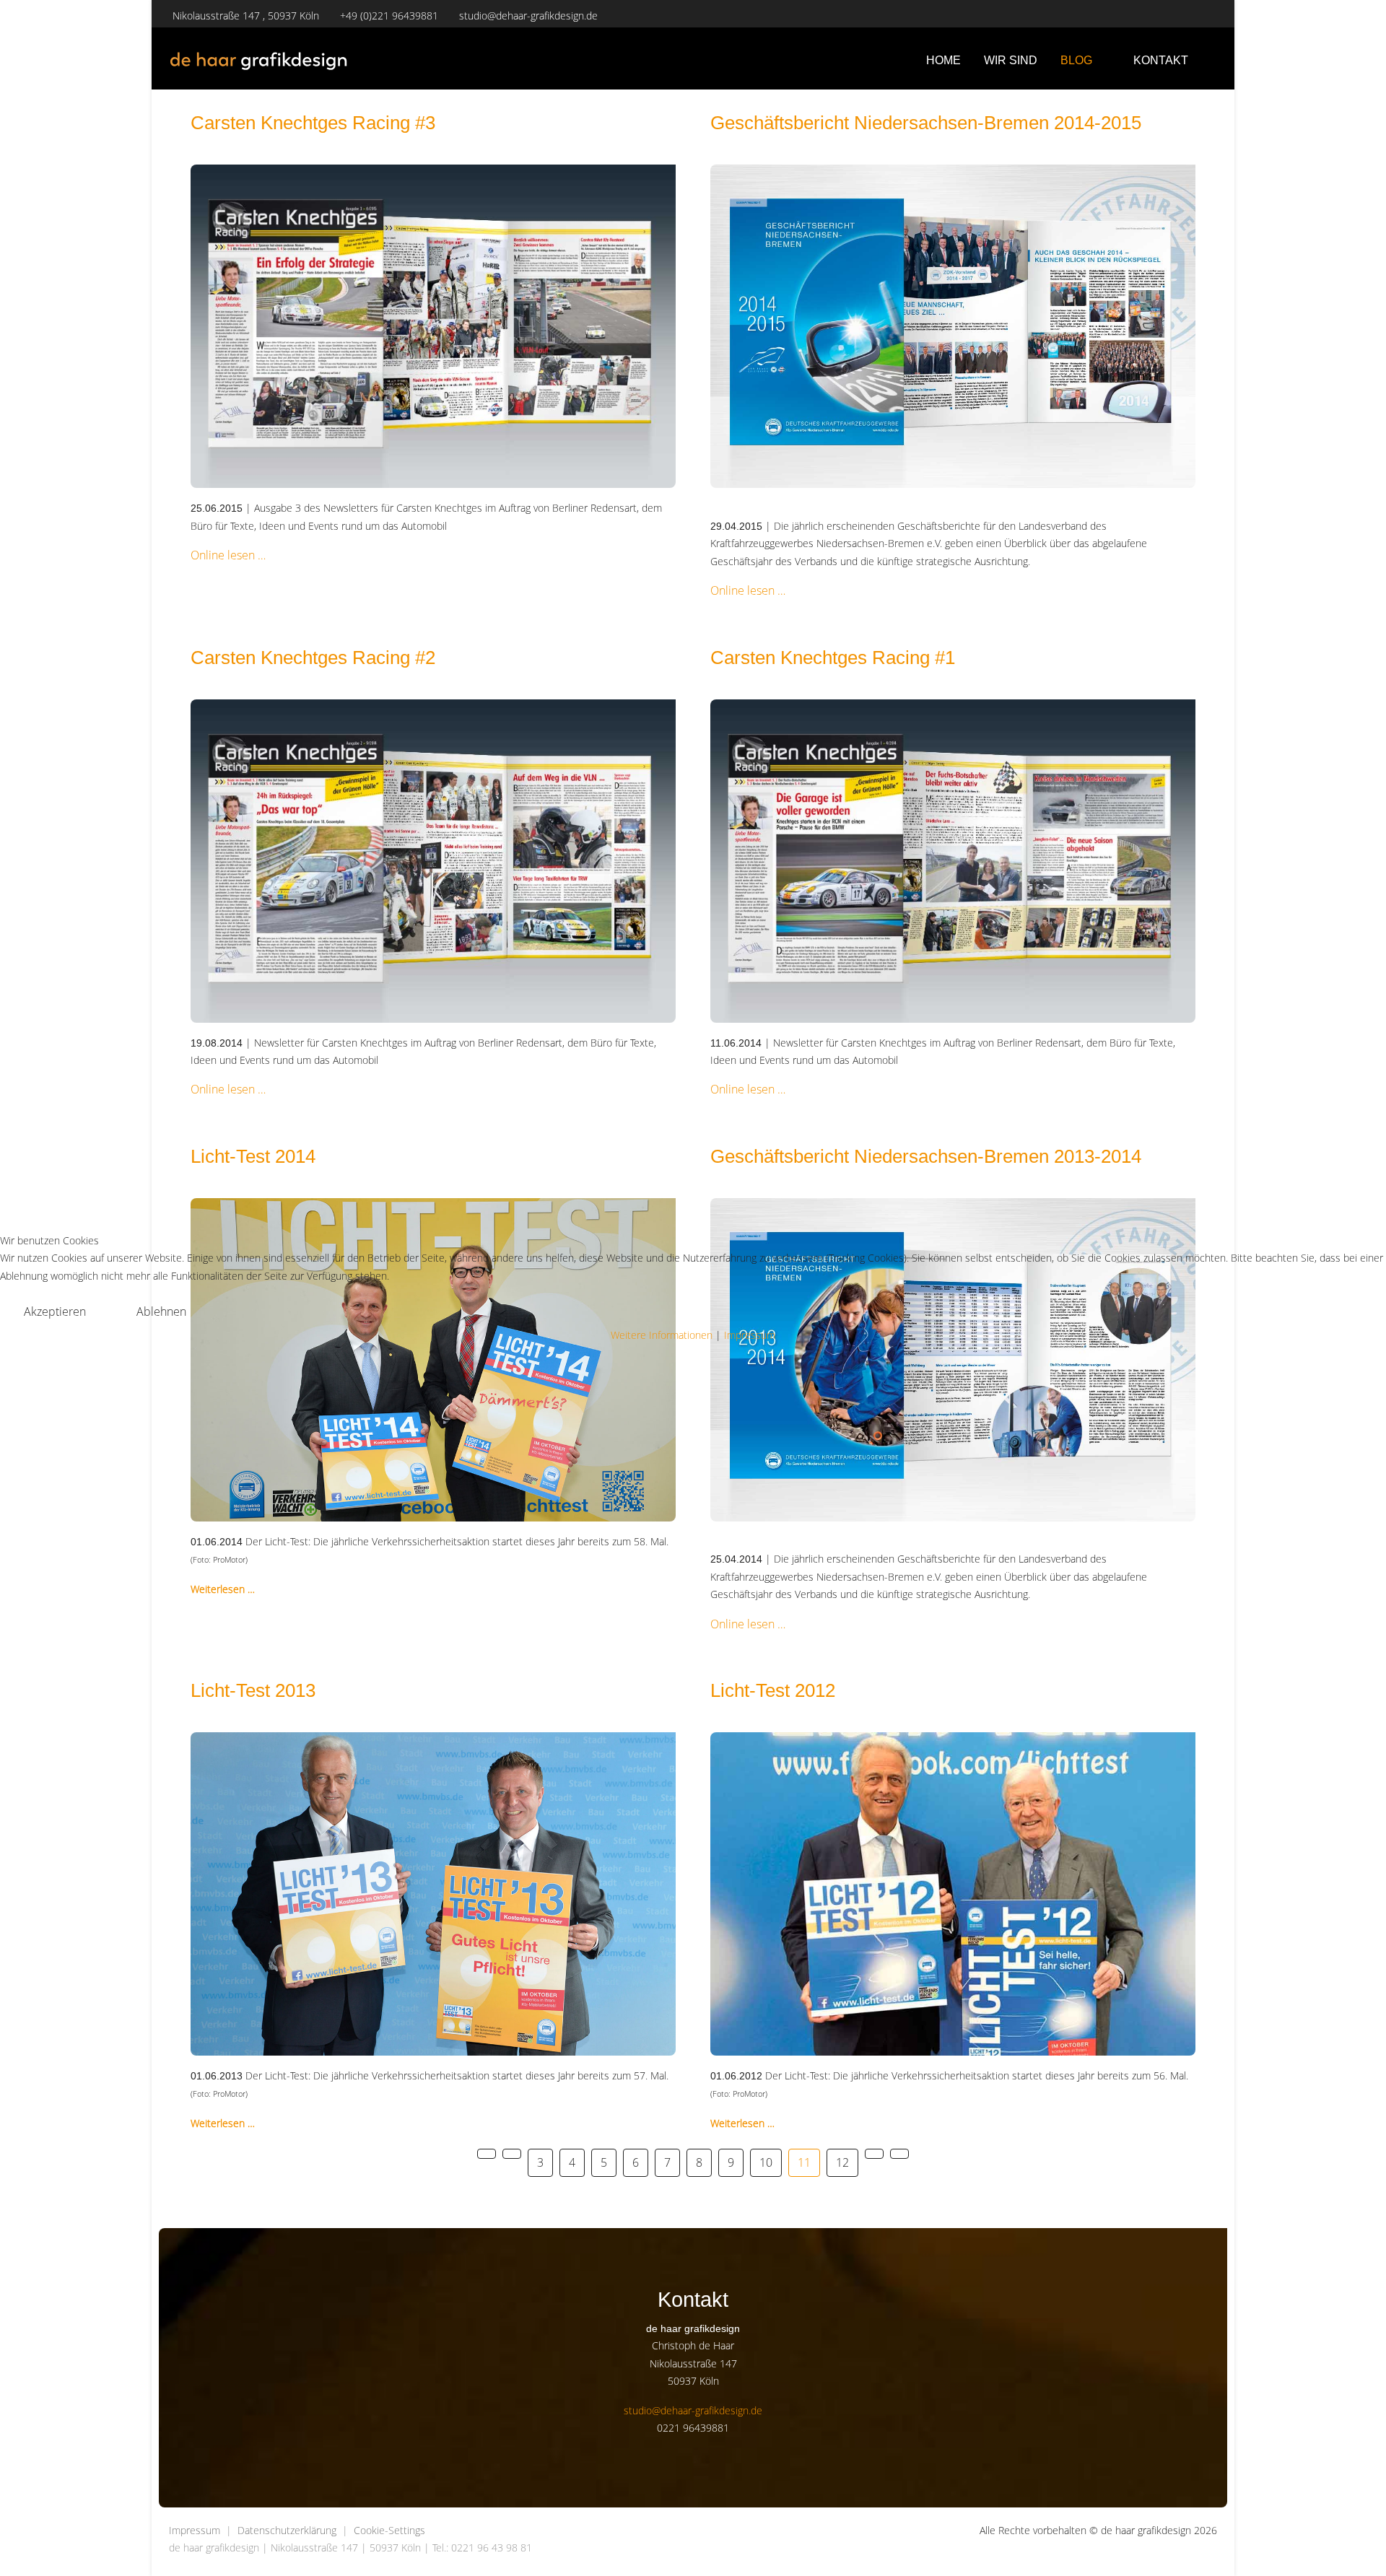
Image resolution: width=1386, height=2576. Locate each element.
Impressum (750, 1335)
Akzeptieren (55, 1311)
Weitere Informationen (662, 1335)
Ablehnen (161, 1311)
